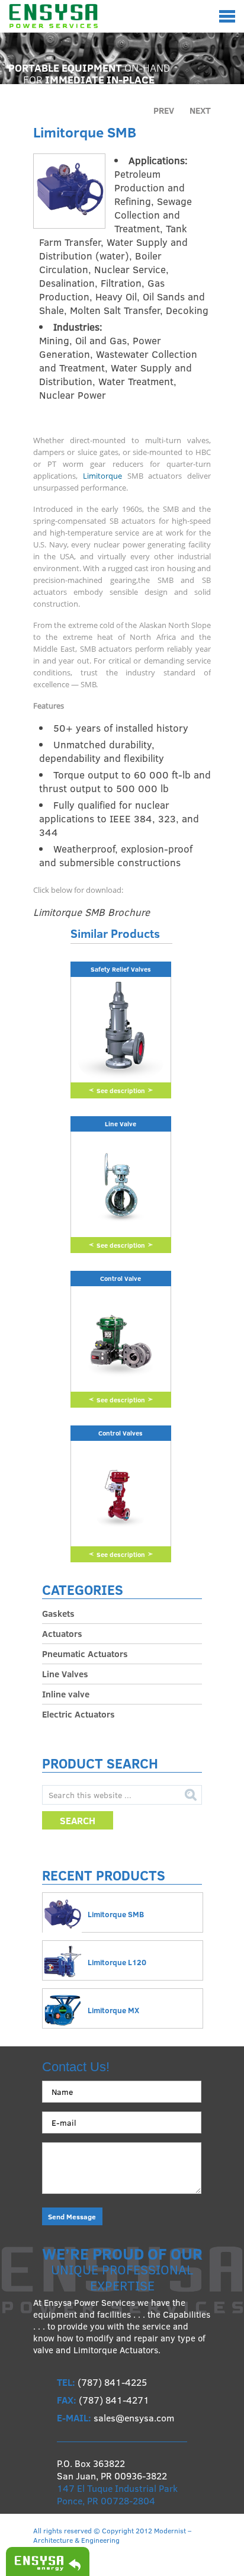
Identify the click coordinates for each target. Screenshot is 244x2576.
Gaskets (58, 1613)
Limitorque (102, 476)
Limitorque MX (113, 2010)
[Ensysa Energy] (45, 2561)
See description (121, 1090)
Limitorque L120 (117, 1962)
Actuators (62, 1633)
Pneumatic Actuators (85, 1654)
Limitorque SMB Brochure (91, 912)
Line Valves (65, 1674)
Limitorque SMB (116, 1914)
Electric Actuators (78, 1714)
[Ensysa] (53, 20)
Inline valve (66, 1694)
